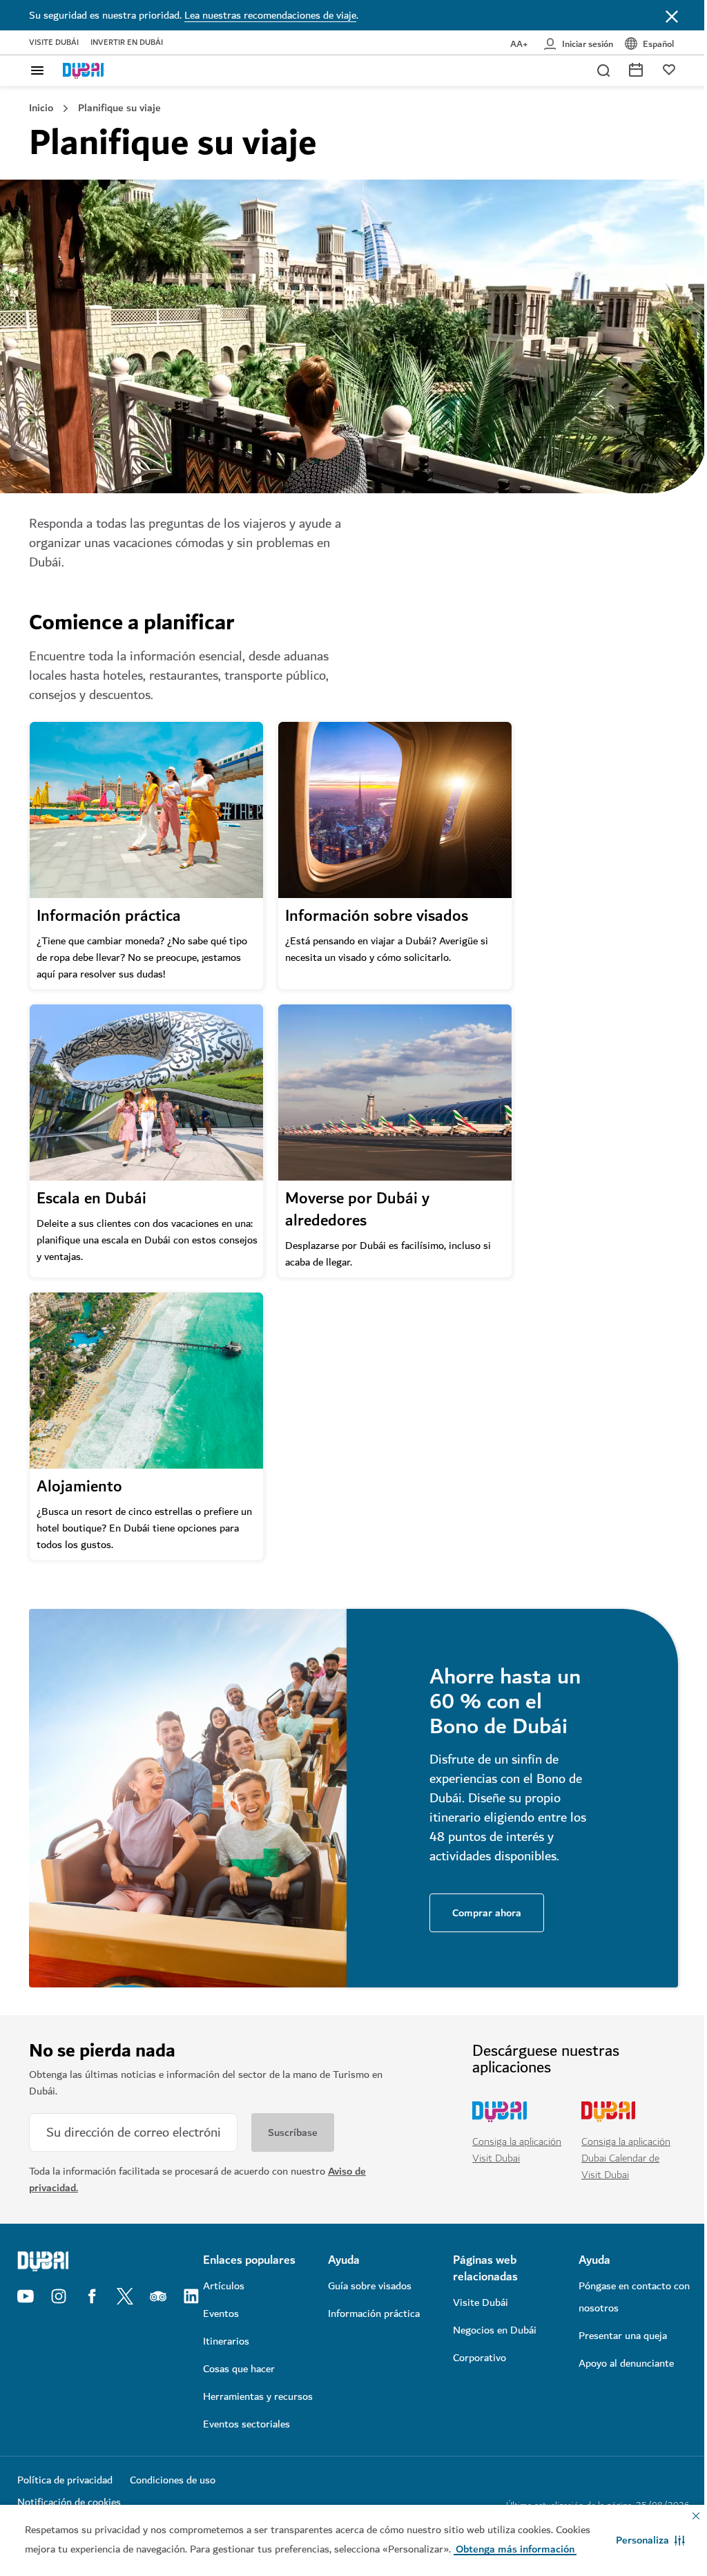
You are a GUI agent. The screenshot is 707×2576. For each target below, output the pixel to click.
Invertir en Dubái (127, 43)
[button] (650, 2540)
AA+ (519, 44)
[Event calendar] (636, 69)
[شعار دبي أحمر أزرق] (84, 70)
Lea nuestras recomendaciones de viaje (270, 15)
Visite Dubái (54, 43)
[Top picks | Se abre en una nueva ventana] (669, 69)
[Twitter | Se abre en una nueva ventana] (125, 2296)
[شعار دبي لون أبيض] (96, 2261)
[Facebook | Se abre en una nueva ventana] (92, 2296)
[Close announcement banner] (672, 15)
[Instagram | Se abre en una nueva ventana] (59, 2296)
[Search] (603, 70)
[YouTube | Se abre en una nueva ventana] (26, 2296)
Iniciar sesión (588, 44)
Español (658, 44)
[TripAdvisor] (158, 2296)
